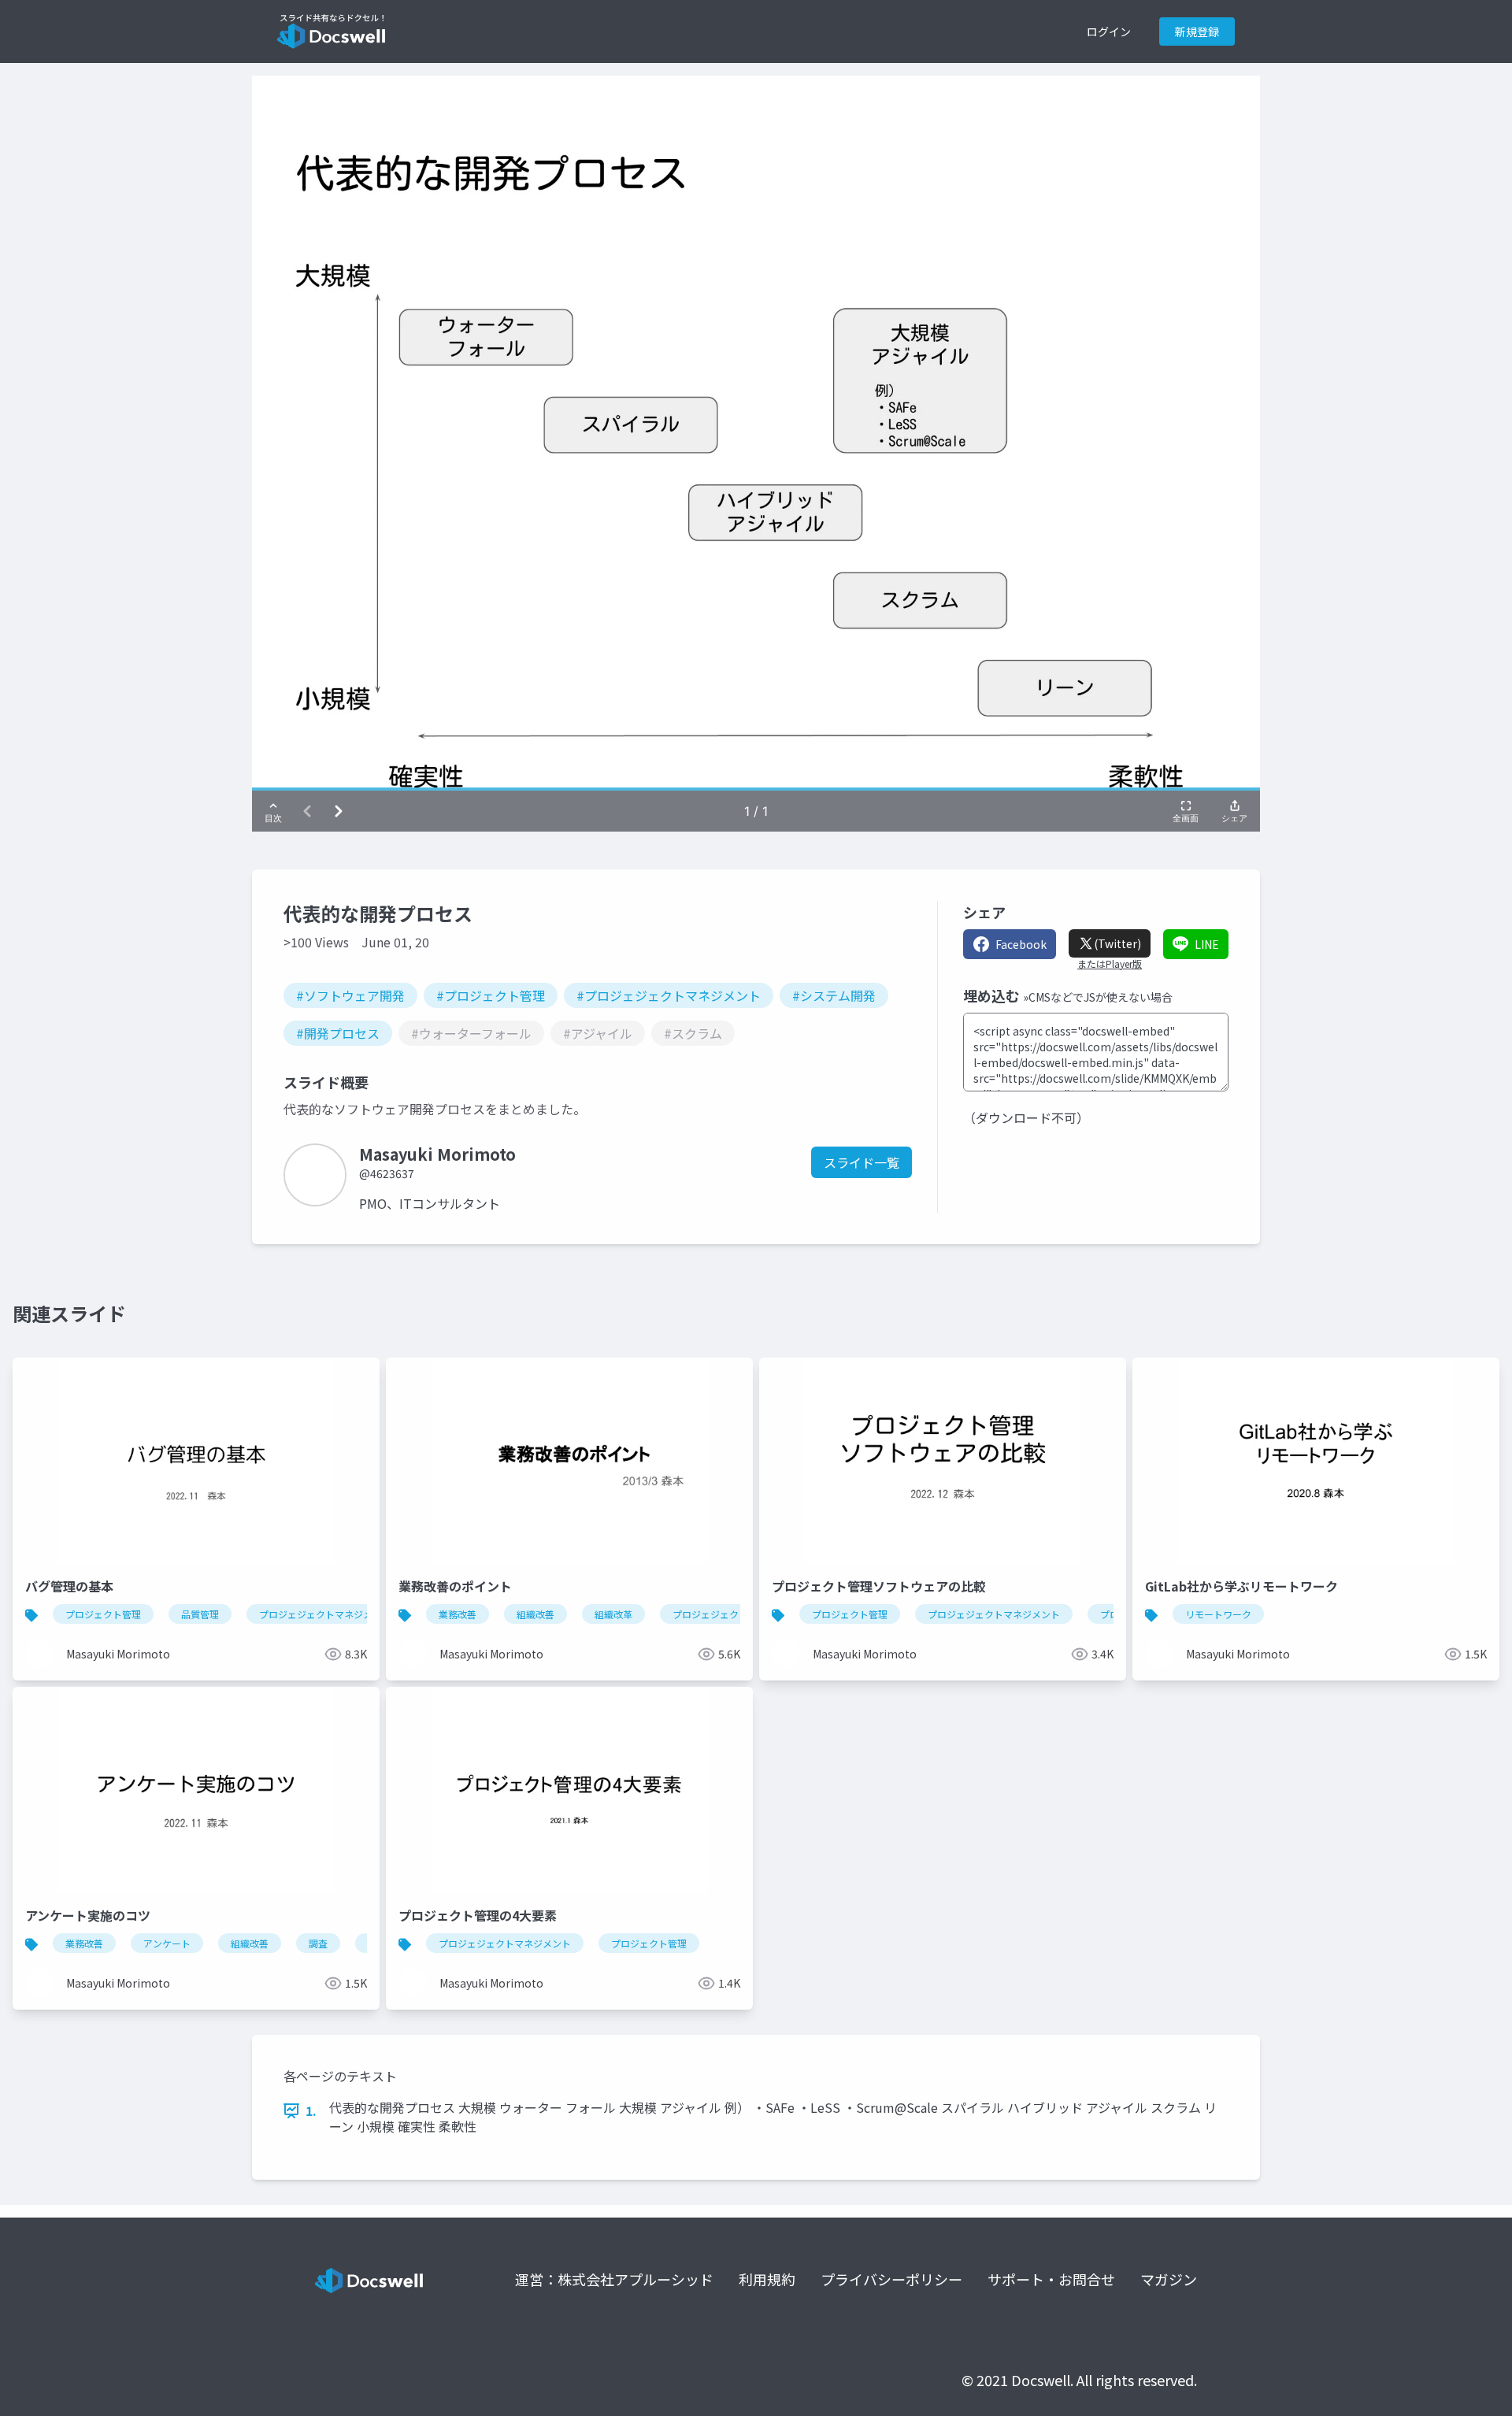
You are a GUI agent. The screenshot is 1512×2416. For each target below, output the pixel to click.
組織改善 (535, 1614)
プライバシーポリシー (891, 2279)
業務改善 (458, 1614)
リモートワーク (1218, 1614)
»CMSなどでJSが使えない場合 (1098, 997)
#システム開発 (834, 995)
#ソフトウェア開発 (350, 995)
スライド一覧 (862, 1162)
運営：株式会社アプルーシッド (614, 2279)
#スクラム (693, 1033)
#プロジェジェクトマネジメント (669, 995)
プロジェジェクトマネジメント (325, 1614)
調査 (318, 1943)
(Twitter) (1117, 943)
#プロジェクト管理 (491, 995)
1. (311, 2110)
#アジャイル (598, 1033)
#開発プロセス (338, 1033)
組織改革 (613, 1614)
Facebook (1021, 944)
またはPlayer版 (1110, 964)
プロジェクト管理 (103, 1614)
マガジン (1169, 2279)
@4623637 (387, 1173)
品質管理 (200, 1614)
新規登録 (1197, 31)
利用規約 (767, 2279)
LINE (1207, 944)
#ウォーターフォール (471, 1033)
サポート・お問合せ (1051, 2279)
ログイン (1109, 31)
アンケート (167, 1943)
